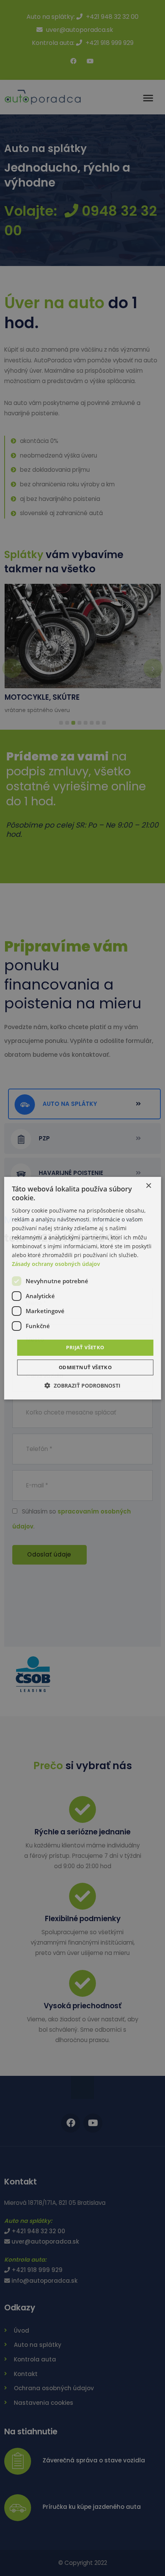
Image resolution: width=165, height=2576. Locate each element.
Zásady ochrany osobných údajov (56, 1264)
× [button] (148, 1186)
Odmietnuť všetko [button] (85, 1367)
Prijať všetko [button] (85, 1347)
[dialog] (83, 1288)
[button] (82, 1385)
